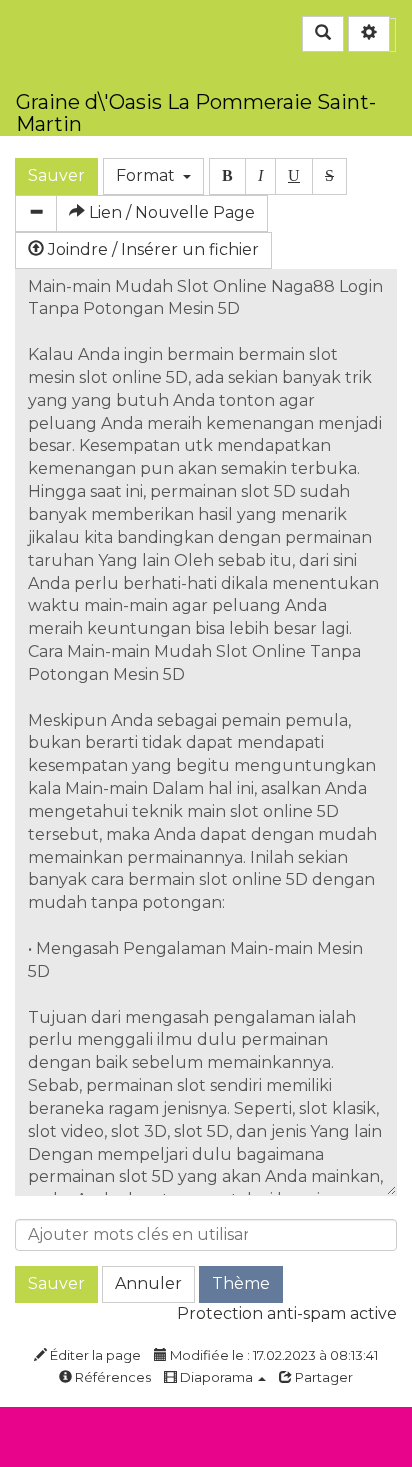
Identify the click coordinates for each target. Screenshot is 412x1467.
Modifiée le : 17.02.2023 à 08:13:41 (272, 1355)
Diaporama (216, 1377)
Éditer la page (94, 1355)
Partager (322, 1377)
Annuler (148, 1283)
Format (149, 175)
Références (111, 1377)
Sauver (56, 175)
